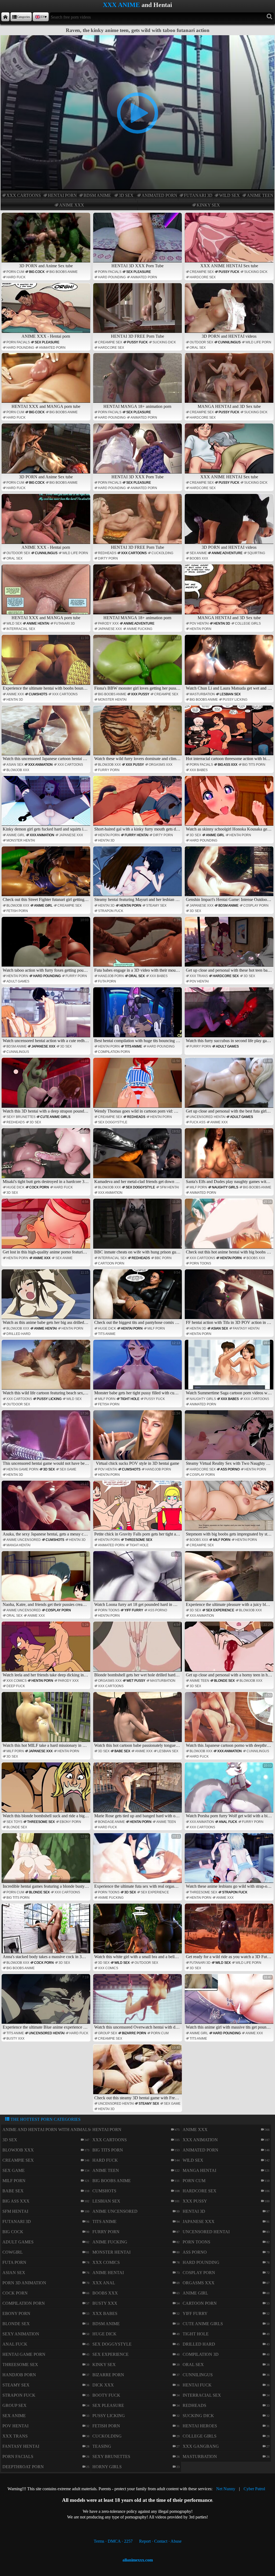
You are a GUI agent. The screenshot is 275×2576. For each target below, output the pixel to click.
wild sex (229, 195)
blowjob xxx (18, 770)
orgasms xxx (161, 765)
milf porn (198, 1187)
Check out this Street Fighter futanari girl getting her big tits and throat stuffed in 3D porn (47, 875)
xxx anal (104, 2283)
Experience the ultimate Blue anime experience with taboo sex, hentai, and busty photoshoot (47, 2003)
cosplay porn (256, 906)
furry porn (109, 770)
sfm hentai (169, 1187)
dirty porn (108, 558)
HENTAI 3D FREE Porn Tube (137, 336)
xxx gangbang (201, 2446)
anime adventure (227, 553)
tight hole (130, 1399)
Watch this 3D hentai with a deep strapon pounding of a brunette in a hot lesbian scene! (47, 1086)
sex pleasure (139, 272)
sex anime (198, 553)
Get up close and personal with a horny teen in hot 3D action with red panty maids (230, 1650)
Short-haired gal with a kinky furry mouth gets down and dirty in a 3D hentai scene (138, 804)
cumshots (38, 694)
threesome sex (138, 1540)
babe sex (122, 1751)
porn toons (200, 1263)
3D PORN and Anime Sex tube (46, 266)
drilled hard (19, 1334)
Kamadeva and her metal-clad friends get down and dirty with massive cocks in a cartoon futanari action (138, 1157)
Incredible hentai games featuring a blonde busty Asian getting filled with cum (47, 1862)
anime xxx (72, 205)
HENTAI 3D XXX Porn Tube (137, 266)
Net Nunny (226, 2489)
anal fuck (228, 1822)
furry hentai (136, 835)
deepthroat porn (23, 2467)
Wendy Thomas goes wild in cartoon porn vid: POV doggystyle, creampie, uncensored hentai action (138, 1086)
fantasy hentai (246, 1328)
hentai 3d (222, 623)
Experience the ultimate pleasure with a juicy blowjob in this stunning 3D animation (230, 1580)
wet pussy (136, 1681)
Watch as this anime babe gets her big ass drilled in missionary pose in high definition (47, 1298)
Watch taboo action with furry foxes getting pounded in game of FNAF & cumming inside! (47, 945)
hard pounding (112, 277)
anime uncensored (24, 1540)
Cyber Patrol (254, 2489)
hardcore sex (203, 277)
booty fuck (106, 2395)
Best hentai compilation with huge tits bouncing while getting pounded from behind (138, 1016)
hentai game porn (22, 1469)
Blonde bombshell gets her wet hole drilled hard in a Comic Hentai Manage (138, 1650)
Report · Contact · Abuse (160, 2541)
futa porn (107, 981)
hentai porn (62, 195)
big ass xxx (228, 765)
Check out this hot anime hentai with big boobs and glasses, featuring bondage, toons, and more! (230, 1227)
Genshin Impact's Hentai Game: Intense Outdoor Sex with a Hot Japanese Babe (230, 875)
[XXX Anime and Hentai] (5, 17)
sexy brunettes (21, 1117)
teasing (102, 2446)
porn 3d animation (24, 2283)
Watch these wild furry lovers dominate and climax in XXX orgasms (138, 734)
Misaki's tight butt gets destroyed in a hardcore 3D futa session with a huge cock (47, 1157)
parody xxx (108, 623)
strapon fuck (111, 911)
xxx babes (199, 770)
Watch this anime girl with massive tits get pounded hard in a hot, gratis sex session (230, 2003)
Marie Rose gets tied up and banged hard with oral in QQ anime (138, 1791)
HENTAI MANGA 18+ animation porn (137, 406)
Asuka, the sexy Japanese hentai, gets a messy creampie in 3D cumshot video (47, 1509)
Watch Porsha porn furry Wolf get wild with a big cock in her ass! (230, 1791)
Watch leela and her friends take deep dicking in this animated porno (47, 1650)
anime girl (16, 835)
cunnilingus (229, 342)
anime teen (260, 195)
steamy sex (156, 906)
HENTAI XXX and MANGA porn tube (46, 406)
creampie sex (202, 272)
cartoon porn (111, 1263)
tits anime (133, 1046)
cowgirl (13, 2252)
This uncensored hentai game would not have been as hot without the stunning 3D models (47, 1439)
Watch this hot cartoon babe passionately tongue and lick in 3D (138, 1720)
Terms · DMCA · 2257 (113, 2541)
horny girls (107, 2467)
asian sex (15, 765)
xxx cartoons (24, 195)
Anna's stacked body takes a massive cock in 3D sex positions (47, 1932)
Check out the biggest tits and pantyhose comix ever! (138, 1298)
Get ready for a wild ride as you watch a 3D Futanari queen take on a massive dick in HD (230, 1932)
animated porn (159, 195)
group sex (108, 2033)
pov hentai (199, 623)
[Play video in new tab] (137, 38)
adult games (18, 981)
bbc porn (163, 1258)
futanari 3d (198, 195)
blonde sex (224, 1681)
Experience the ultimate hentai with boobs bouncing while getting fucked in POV (47, 663)
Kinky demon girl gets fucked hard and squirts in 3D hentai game (47, 804)
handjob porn (111, 976)
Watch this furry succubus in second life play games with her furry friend (230, 1016)
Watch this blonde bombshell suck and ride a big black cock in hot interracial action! (47, 1791)
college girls (248, 623)
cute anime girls (55, 1117)
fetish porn (17, 911)
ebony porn (70, 1822)
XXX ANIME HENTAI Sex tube (229, 266)
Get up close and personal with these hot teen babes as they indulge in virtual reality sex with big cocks (230, 945)
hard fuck (16, 277)
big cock (37, 272)
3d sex (126, 195)
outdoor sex (201, 342)
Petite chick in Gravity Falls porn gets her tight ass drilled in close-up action (138, 1509)
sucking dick (256, 272)
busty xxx (15, 2039)
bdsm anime (97, 195)
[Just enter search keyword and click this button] (269, 17)
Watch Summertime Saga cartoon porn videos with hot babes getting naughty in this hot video (230, 1368)
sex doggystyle (113, 1122)
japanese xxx (110, 629)
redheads (107, 553)
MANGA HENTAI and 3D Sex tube (229, 406)
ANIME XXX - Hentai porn (46, 336)
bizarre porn (134, 2033)
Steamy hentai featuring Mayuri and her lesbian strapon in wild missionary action (138, 875)
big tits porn (254, 765)
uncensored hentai (207, 1117)
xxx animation (40, 765)
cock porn (39, 1187)
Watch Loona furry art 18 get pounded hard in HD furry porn (138, 1580)
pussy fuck (229, 272)
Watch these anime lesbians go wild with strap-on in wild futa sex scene (230, 1862)
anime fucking (140, 629)
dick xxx (103, 2385)
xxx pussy (140, 694)
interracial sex (21, 629)
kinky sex (208, 205)
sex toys (14, 1822)
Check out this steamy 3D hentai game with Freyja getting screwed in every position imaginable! (138, 2073)
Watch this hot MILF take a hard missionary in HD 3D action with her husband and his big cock (47, 1720)
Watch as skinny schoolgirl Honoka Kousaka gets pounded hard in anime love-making (230, 804)
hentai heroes (200, 2426)
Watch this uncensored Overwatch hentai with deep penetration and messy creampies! (138, 2003)
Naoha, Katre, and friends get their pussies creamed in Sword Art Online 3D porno (47, 1580)
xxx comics (17, 1681)
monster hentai (112, 700)
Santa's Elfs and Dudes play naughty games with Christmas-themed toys (230, 1157)
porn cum (15, 272)
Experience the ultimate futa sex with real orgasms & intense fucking (138, 1862)
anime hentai (38, 623)
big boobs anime (64, 272)
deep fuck (16, 1686)
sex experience (220, 1610)
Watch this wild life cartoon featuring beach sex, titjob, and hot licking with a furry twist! (47, 1368)
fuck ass (198, 1122)
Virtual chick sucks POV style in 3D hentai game (138, 1439)
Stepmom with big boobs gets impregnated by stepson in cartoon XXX (230, 1509)
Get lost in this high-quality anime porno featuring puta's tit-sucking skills (47, 1227)
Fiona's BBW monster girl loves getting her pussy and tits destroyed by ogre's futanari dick (138, 663)
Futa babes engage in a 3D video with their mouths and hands (138, 945)
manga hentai (18, 1545)
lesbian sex (230, 694)
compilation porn (114, 1052)
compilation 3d (201, 2354)
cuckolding (162, 553)
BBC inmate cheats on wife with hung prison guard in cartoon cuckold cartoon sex (138, 1227)
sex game (68, 1469)
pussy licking (235, 700)
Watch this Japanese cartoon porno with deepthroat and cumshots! (230, 1720)
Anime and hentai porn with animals (46, 2130)
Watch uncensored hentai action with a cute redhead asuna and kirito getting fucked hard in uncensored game (47, 1016)
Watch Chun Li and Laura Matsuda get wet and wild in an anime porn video (230, 663)
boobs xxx (199, 558)
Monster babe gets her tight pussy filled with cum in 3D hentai (138, 1368)
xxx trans (199, 976)
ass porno (230, 1469)
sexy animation (21, 2334)
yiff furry (134, 1610)
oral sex (198, 348)
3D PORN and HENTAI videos (229, 336)
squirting (256, 553)
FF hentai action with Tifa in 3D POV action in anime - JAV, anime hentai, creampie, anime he (230, 1298)
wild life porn (258, 342)
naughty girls (225, 1187)
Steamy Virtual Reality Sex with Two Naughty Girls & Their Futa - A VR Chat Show (230, 1439)
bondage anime (111, 1822)
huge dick (15, 1187)
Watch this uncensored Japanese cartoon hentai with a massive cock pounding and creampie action (47, 734)
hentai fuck (197, 2385)
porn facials (110, 272)
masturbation (202, 694)
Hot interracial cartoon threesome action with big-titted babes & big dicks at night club (230, 734)
